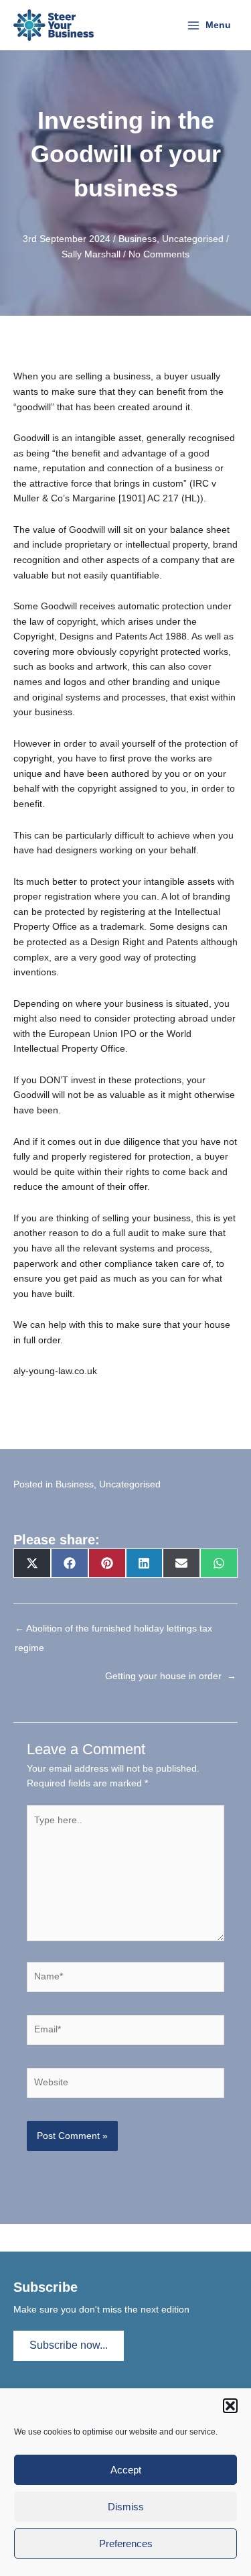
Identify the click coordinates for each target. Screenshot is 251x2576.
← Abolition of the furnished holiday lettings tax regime (113, 1632)
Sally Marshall (91, 254)
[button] (230, 2406)
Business (138, 239)
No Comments (159, 254)
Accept (126, 2470)
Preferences (126, 2543)
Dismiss (126, 2507)
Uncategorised (193, 239)
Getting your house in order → (171, 1676)
